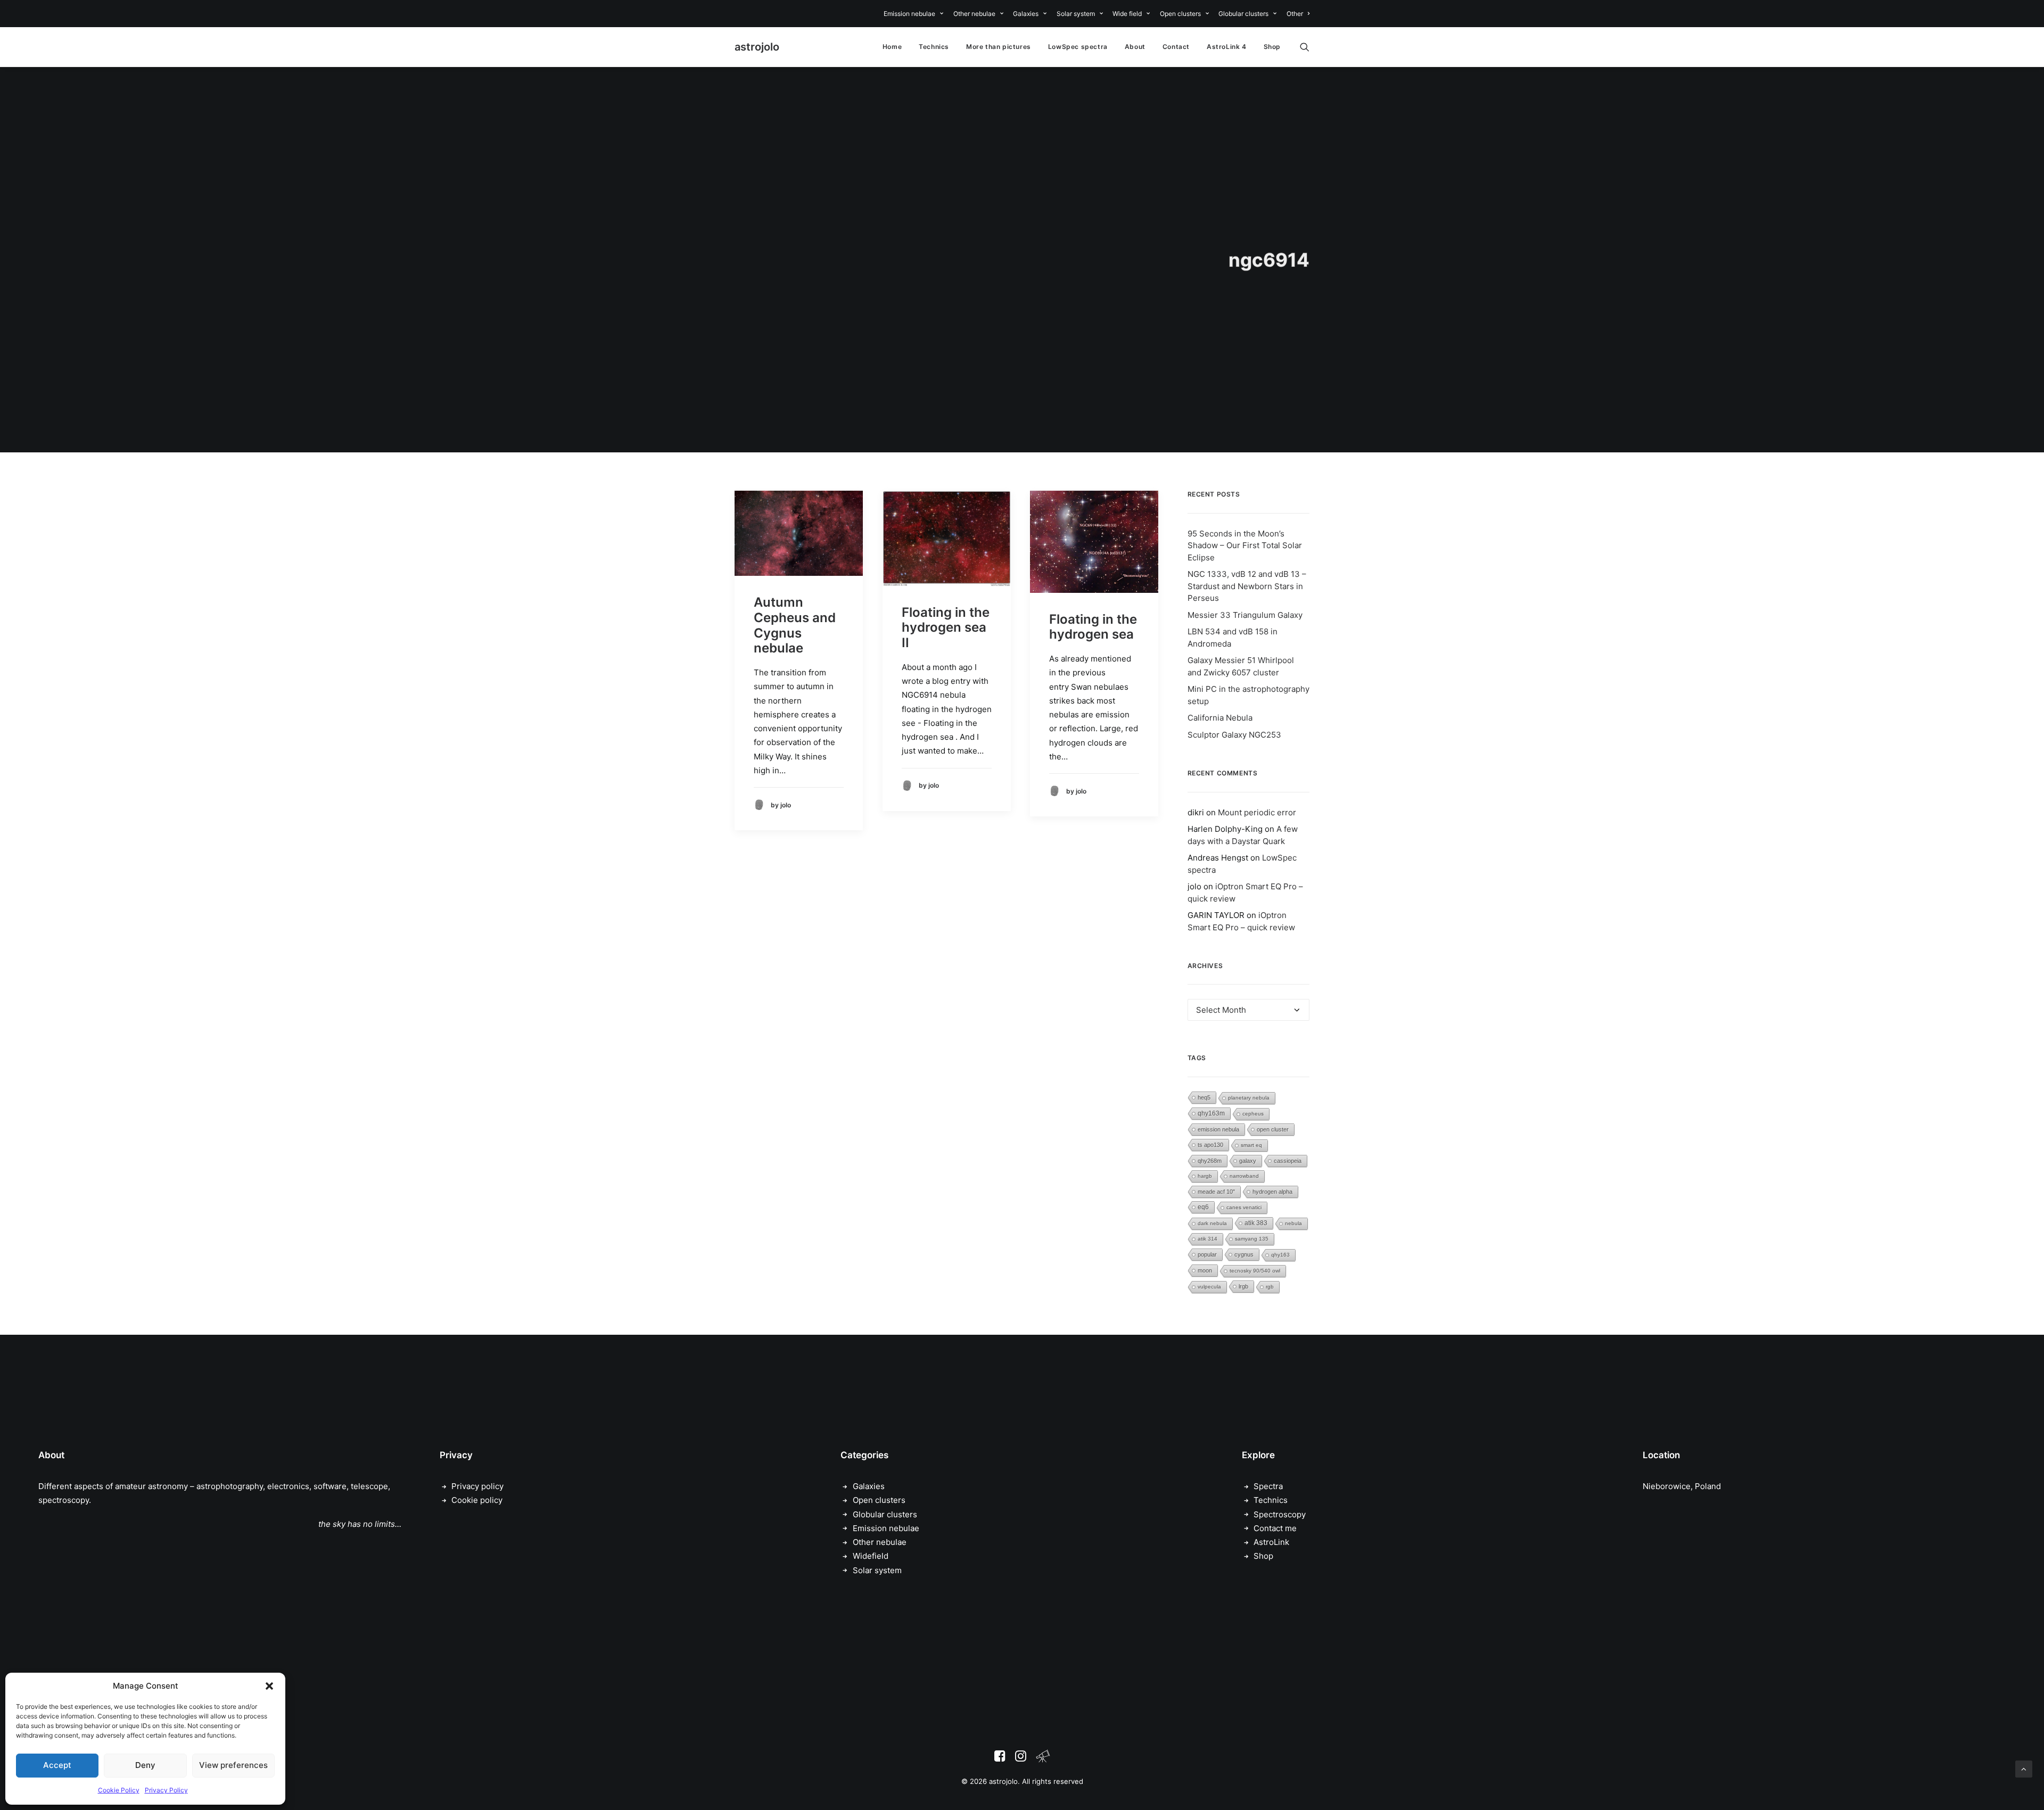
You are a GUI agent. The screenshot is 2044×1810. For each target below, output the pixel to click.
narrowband (1244, 1176)
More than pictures (999, 47)
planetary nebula (1249, 1098)
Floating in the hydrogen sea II (946, 628)
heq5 (1204, 1097)
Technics (934, 47)
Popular (1207, 1254)
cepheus (1253, 1114)
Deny (145, 1765)
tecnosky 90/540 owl (1255, 1271)
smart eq (1251, 1145)
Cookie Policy (119, 1790)
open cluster (1273, 1129)
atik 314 (1208, 1239)
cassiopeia (1288, 1161)
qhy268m (1210, 1161)
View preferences (233, 1765)
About (1135, 47)
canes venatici (1244, 1207)
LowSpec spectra (1078, 47)
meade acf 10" (1216, 1192)
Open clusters (1180, 14)
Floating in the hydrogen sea (1093, 627)
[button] (269, 1686)
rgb (1270, 1287)
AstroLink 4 (1227, 47)
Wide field (1127, 14)
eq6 (1203, 1207)
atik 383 (1256, 1223)
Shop (1272, 47)
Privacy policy (477, 1486)
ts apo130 (1210, 1145)
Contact (1176, 47)
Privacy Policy (166, 1790)
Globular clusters (1243, 14)
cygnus (1244, 1254)
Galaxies (1026, 14)
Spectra (1268, 1486)
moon (1205, 1270)
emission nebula (1218, 1129)
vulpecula (1209, 1287)
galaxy (1248, 1161)
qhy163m (1211, 1113)
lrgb (1243, 1286)
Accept (57, 1765)
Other (1295, 14)
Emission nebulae (909, 14)
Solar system (1076, 14)
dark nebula (1212, 1223)
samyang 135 (1252, 1239)
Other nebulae (974, 14)
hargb (1205, 1176)
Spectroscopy (1280, 1514)
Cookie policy (477, 1500)
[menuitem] (915, 14)
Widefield (871, 1556)
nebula (1293, 1223)
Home (892, 47)
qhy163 (1280, 1255)
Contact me (1275, 1528)
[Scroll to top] (2024, 1768)
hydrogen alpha (1272, 1192)
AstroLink (1271, 1542)
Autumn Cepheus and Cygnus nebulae (795, 625)
